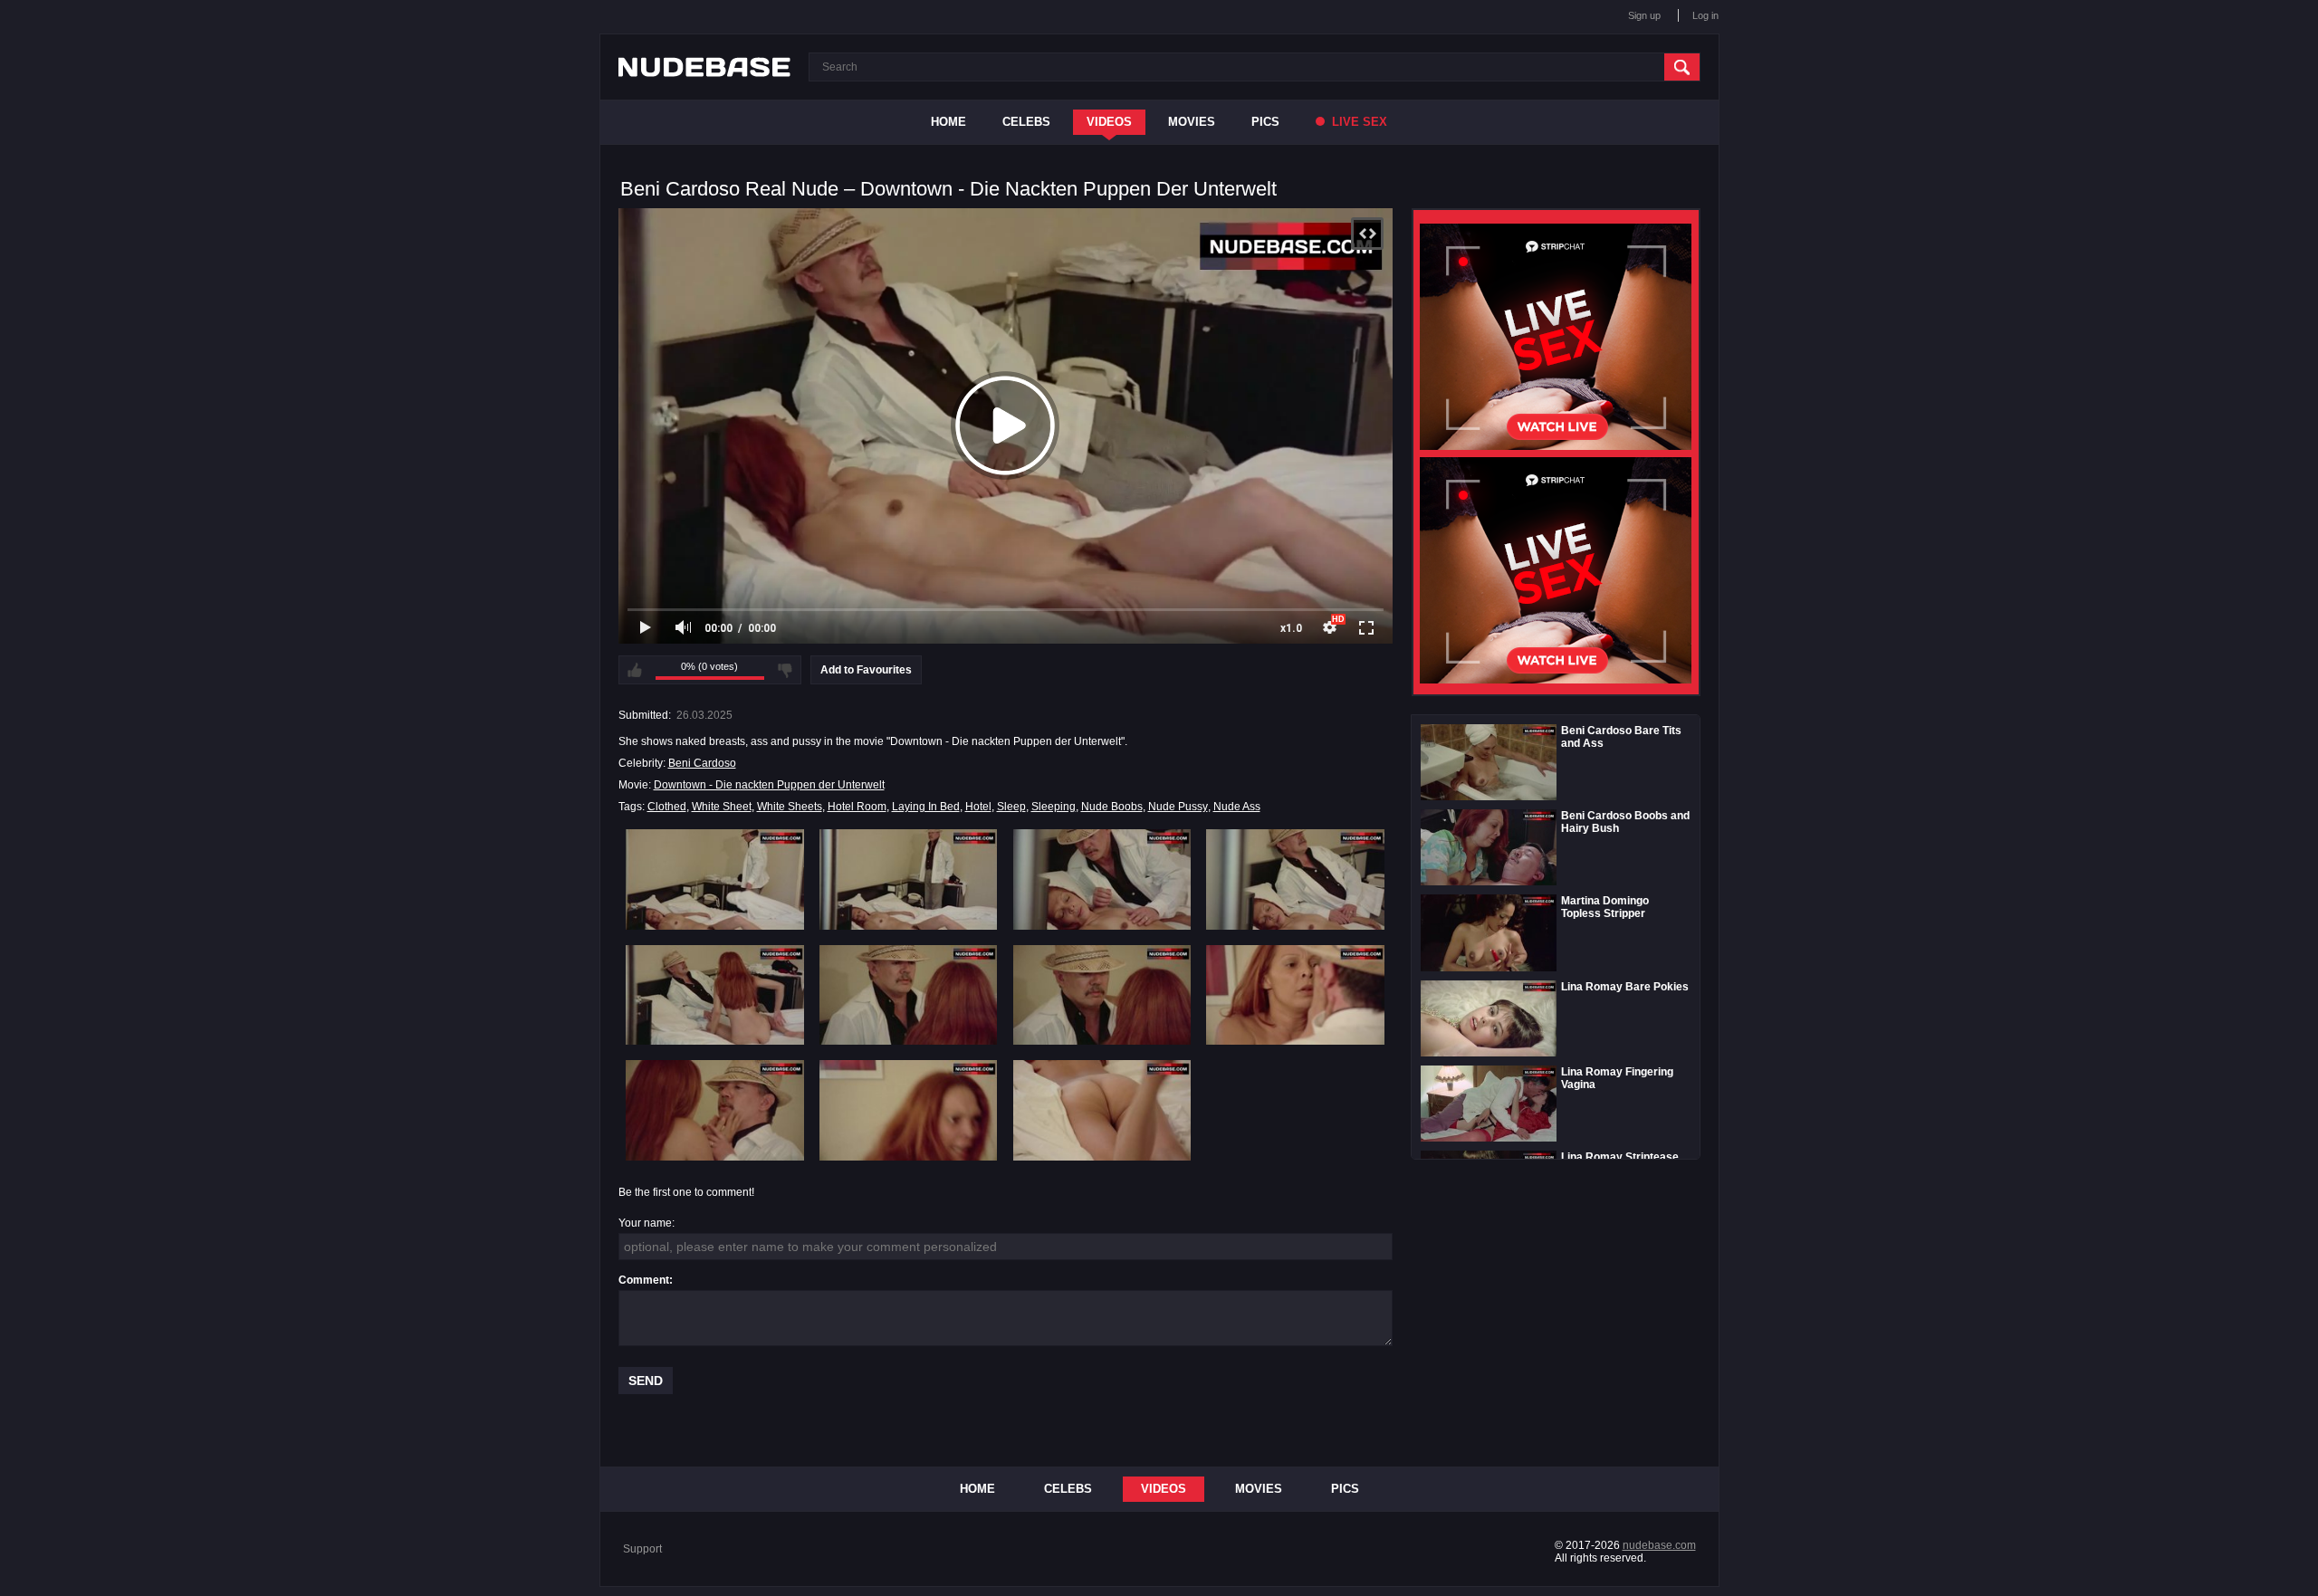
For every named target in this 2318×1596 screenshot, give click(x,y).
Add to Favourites (866, 670)
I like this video (635, 670)
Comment (644, 1280)
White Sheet (722, 807)
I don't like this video (785, 670)
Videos (1109, 122)
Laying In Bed (926, 807)
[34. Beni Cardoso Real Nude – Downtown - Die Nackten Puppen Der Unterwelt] (1295, 879)
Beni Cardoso (702, 763)
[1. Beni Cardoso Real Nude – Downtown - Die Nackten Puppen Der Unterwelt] (715, 879)
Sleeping (1054, 807)
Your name (645, 1223)
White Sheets (790, 807)
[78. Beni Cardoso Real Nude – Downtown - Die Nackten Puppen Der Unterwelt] (1295, 995)
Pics (1265, 122)
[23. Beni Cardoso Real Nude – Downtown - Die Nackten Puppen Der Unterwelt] (1102, 879)
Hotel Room (857, 807)
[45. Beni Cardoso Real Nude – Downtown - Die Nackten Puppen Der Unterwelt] (715, 995)
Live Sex (1358, 122)
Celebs (1026, 122)
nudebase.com (1659, 1545)
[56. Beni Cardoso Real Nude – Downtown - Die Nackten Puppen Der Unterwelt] (909, 995)
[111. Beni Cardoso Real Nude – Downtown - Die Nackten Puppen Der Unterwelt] (1102, 1110)
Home (948, 122)
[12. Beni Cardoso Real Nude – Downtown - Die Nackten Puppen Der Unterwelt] (909, 879)
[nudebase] (704, 67)
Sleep (1011, 807)
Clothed (667, 807)
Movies (1192, 122)
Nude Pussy (1178, 807)
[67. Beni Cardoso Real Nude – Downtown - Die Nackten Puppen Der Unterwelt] (1102, 995)
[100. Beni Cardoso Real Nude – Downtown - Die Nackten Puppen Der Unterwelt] (909, 1110)
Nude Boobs (1112, 807)
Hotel (978, 807)
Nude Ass (1237, 807)
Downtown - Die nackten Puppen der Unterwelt (769, 785)
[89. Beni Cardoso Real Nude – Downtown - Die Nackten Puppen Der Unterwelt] (715, 1110)
